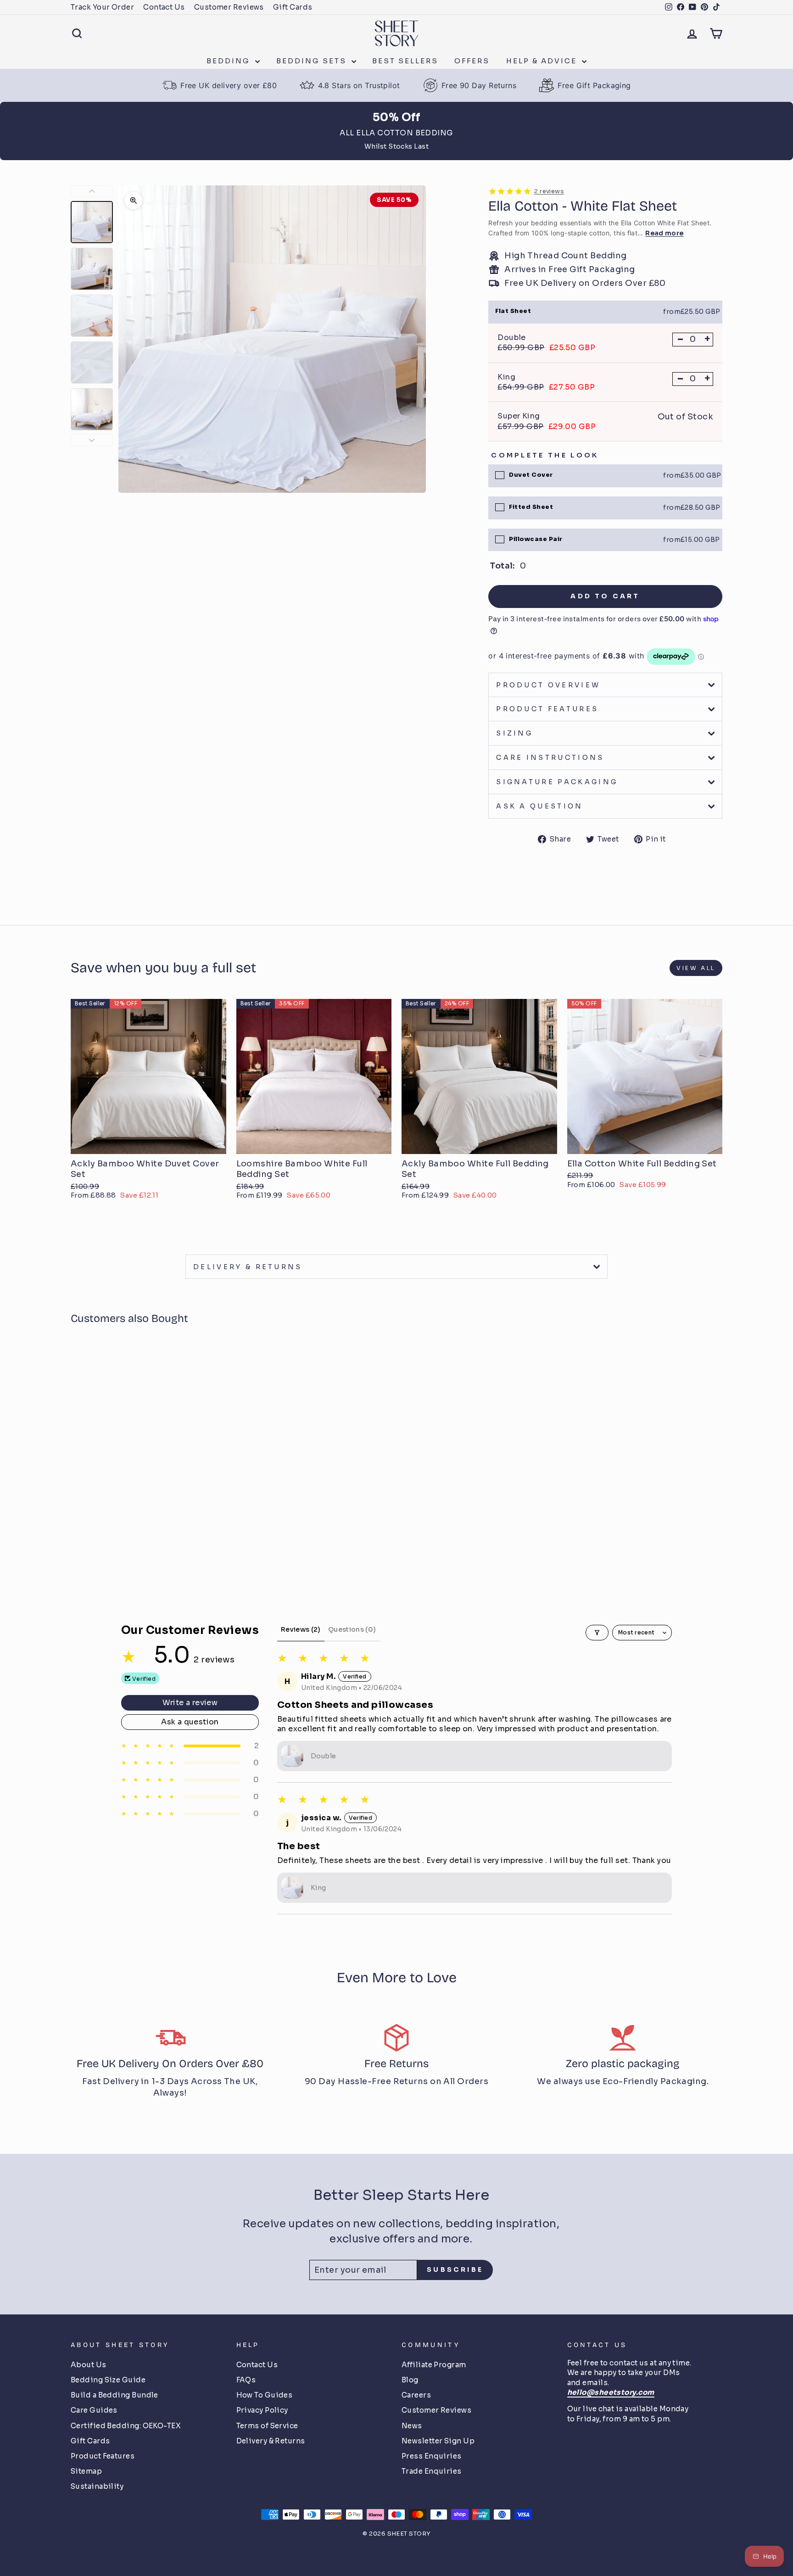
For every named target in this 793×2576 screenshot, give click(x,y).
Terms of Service (267, 2426)
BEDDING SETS (313, 61)
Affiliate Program (434, 2365)
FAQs (246, 2380)
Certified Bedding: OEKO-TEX (126, 2426)
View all (696, 968)
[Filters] (597, 1633)
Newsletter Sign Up (438, 2441)
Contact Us (164, 7)
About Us (89, 2365)
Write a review (190, 1703)
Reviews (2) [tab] (301, 1629)
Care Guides (94, 2410)
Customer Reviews (229, 7)
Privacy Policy (262, 2410)
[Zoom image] (134, 201)
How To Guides (265, 2395)
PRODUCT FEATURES (547, 709)
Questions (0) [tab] (352, 1629)
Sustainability (97, 2486)
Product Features (103, 2456)
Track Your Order (102, 7)
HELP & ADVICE (543, 61)
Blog (410, 2380)
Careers (416, 2395)
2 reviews (549, 191)
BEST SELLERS (405, 61)
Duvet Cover (531, 475)
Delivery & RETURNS (248, 1267)
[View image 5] (92, 409)
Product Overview (548, 685)
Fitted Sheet (531, 507)
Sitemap (86, 2471)
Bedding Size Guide (108, 2380)
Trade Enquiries (432, 2471)
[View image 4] (92, 362)
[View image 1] (92, 222)
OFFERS (472, 61)
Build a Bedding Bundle (114, 2395)
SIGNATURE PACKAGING (557, 782)
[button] (100, 1546)
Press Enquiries (432, 2456)
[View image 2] (92, 269)
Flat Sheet (513, 311)
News (412, 2426)
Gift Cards (293, 7)
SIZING (514, 733)
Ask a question (539, 806)
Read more (664, 233)
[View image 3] (92, 316)
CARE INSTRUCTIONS (550, 758)
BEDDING (230, 61)
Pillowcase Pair (536, 539)
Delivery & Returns (271, 2441)
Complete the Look (545, 455)
